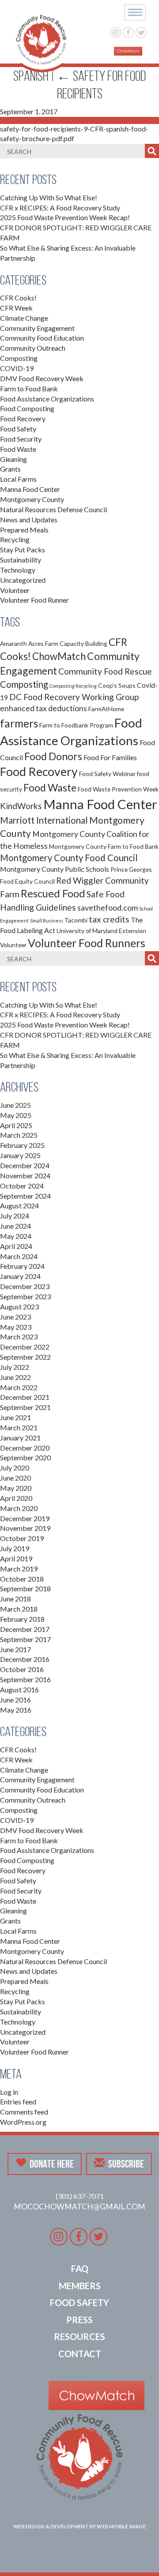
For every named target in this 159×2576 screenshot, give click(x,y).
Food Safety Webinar (107, 774)
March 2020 (19, 1508)
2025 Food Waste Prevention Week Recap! (65, 217)
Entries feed (18, 2102)
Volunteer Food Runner (34, 600)
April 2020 (16, 1498)
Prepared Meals (24, 530)
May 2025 (16, 1115)
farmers (19, 723)
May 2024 (16, 1236)
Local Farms (18, 479)
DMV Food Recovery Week (42, 378)
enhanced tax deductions (44, 708)
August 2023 (19, 1307)
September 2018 (25, 1588)
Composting (19, 358)
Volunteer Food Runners (87, 943)
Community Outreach (33, 348)
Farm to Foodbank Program (76, 725)
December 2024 (25, 1165)
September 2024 (25, 1196)
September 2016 (25, 1679)
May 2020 (16, 1488)
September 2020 (25, 1457)
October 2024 (22, 1186)
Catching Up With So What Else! (49, 197)
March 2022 (19, 1387)
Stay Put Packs (23, 549)
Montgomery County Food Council (69, 858)
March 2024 (19, 1256)
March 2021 (19, 1427)
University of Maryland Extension (101, 931)
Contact (80, 2354)
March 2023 (19, 1337)
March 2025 (19, 1135)
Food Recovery (23, 418)
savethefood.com (108, 908)
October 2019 (22, 1538)
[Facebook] (128, 32)
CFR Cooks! (18, 298)
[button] (135, 12)
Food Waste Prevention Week (118, 789)
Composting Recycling (73, 686)
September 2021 (25, 1407)
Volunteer (15, 590)
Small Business (47, 921)
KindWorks (21, 806)
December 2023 (25, 1286)
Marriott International (44, 820)
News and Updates (29, 519)
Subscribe (126, 2164)
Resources (79, 2336)
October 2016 (22, 1669)
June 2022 (15, 1377)
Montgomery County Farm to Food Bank (104, 846)
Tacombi (76, 920)
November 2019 (25, 1528)
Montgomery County (32, 499)
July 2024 (15, 1216)
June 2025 (15, 1105)
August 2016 (19, 1689)
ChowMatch (59, 656)
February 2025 (22, 1145)
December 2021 (25, 1397)
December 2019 (25, 1518)
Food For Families (110, 757)
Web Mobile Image (121, 2526)
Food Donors (53, 756)
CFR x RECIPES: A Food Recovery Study (60, 208)
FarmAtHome (106, 709)
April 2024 (16, 1246)
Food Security (21, 439)
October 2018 (22, 1579)
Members (80, 2286)
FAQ (80, 2269)
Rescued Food (53, 893)
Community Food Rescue (105, 671)
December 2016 (25, 1659)
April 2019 (16, 1558)
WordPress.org (23, 2122)
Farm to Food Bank (29, 388)
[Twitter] (141, 32)
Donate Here (52, 2164)
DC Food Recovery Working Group (74, 697)
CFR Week (16, 308)
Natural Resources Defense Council (53, 509)
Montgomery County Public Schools (55, 869)
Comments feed (24, 2112)
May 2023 (16, 1327)
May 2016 (16, 1710)
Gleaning (13, 459)
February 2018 (22, 1619)
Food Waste (18, 449)
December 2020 (25, 1448)
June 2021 (15, 1417)
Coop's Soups (117, 685)
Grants (10, 469)
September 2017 (25, 1639)
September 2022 (25, 1357)
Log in (9, 2092)
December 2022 (25, 1347)
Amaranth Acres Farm (29, 643)
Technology (18, 570)
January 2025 (20, 1155)
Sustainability (21, 560)
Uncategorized (23, 580)
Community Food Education (42, 338)
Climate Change (24, 318)
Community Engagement (37, 328)
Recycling (15, 539)
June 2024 (15, 1226)
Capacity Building (83, 643)
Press (79, 2320)
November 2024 (25, 1176)
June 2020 (15, 1478)
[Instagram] (115, 32)
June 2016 (15, 1700)
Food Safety (18, 429)
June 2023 (15, 1317)
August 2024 (19, 1206)
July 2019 (15, 1548)
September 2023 (25, 1296)
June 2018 (15, 1599)
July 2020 (15, 1468)
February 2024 (22, 1266)
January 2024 (20, 1276)
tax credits (109, 919)
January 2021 (20, 1438)
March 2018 (19, 1609)
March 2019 (19, 1569)
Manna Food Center (30, 489)
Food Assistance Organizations (47, 399)
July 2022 (15, 1367)
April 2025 (16, 1125)
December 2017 (25, 1629)
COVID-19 (17, 368)
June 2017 (15, 1649)
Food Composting (27, 408)
